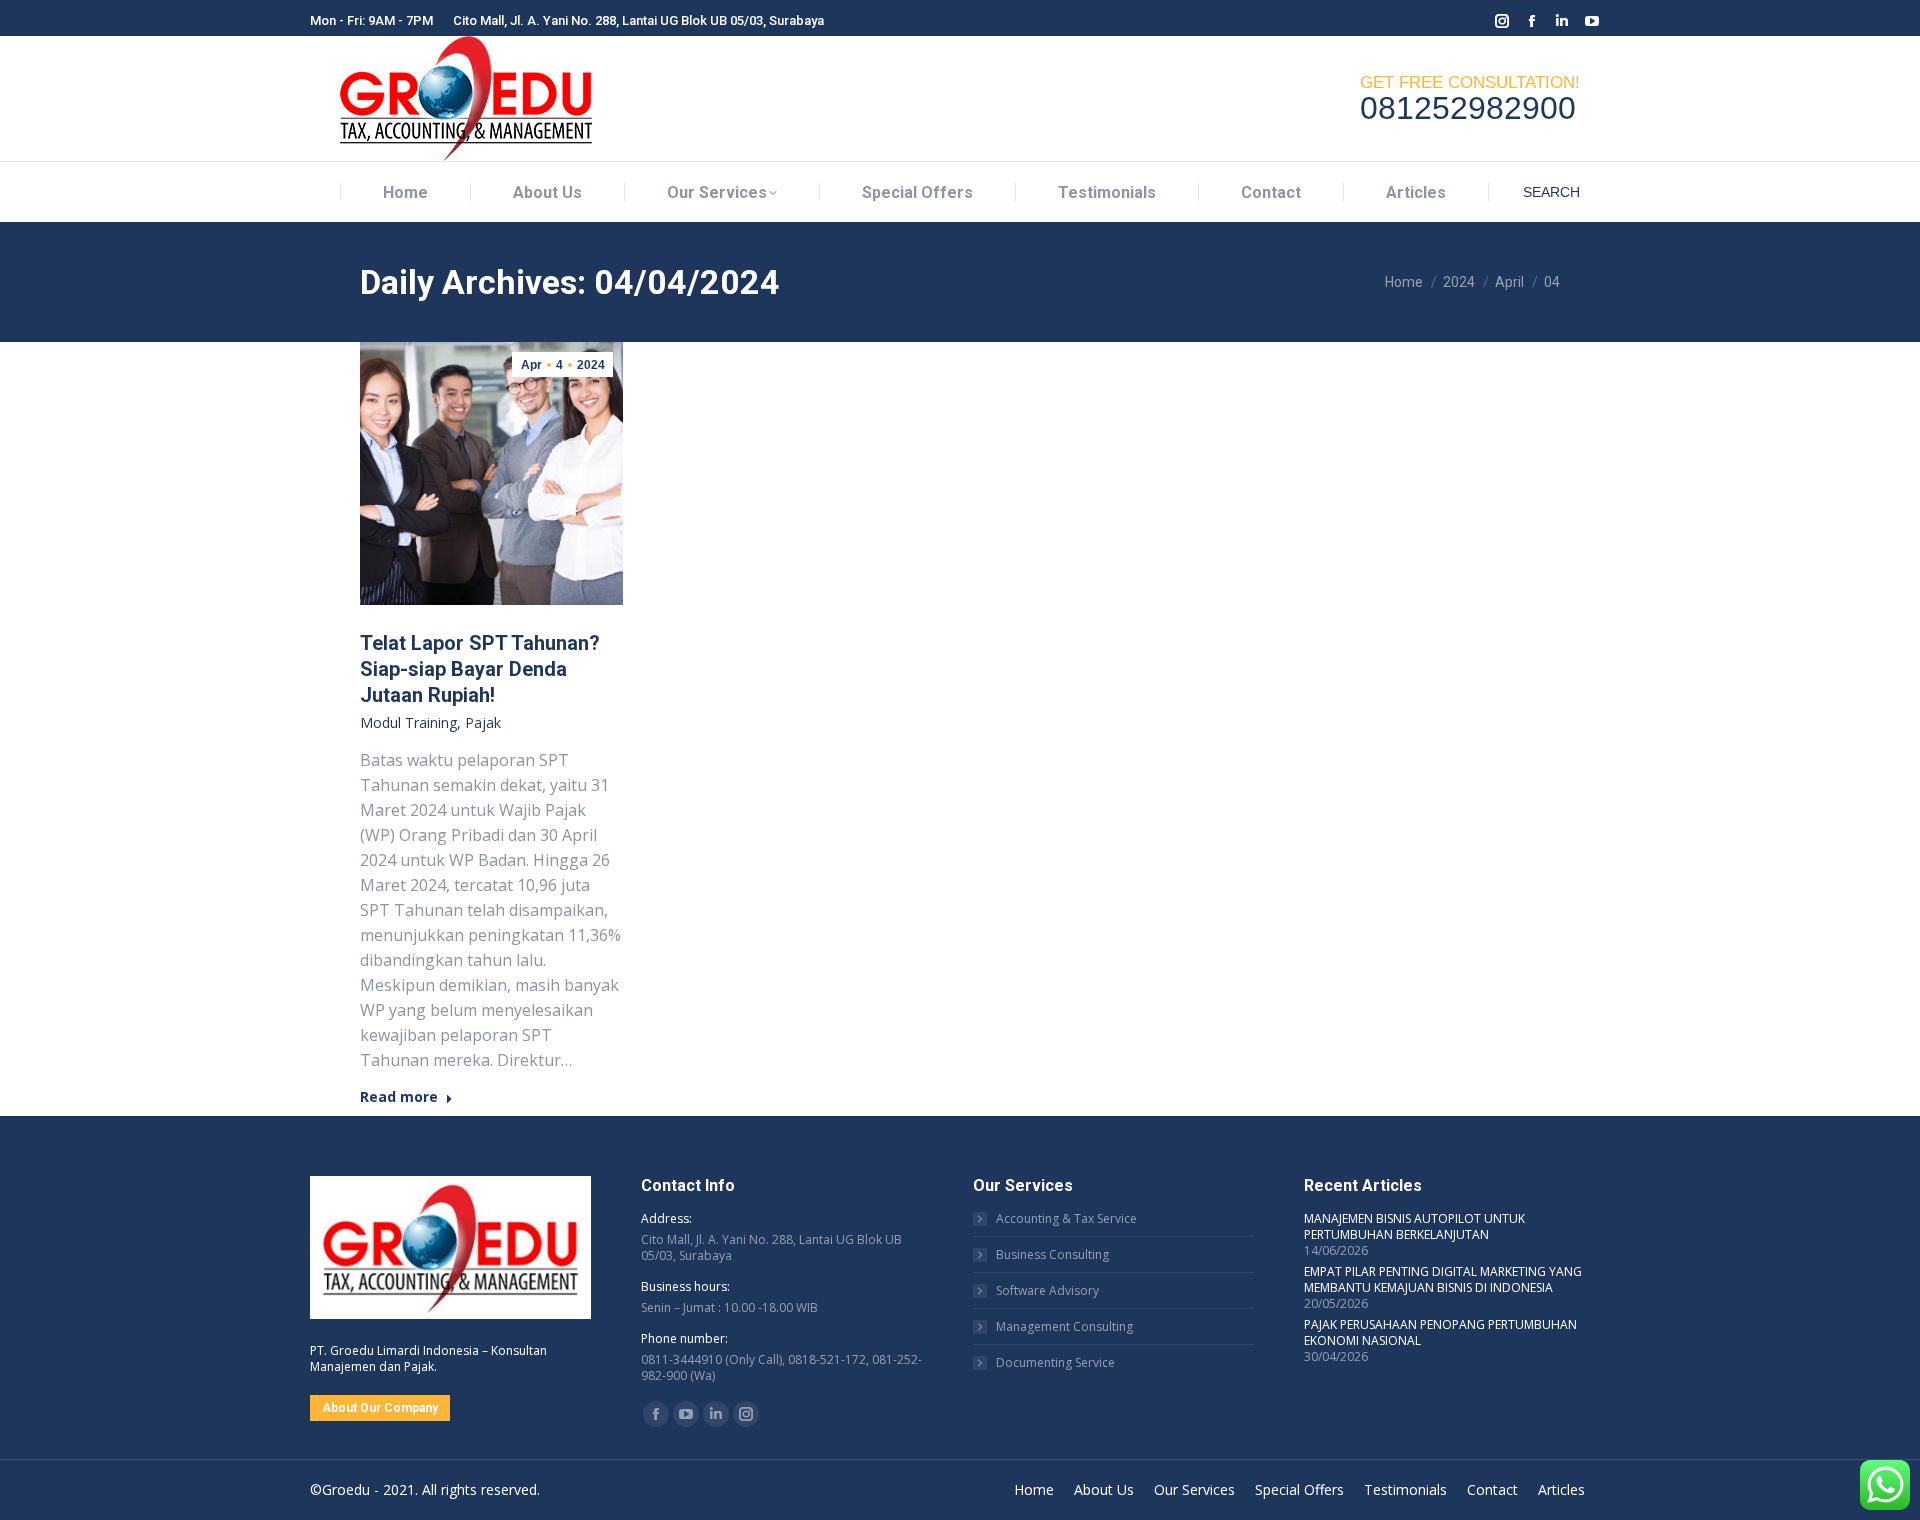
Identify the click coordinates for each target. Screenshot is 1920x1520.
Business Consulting (1052, 1255)
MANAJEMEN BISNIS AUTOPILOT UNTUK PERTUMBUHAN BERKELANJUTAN (1414, 1227)
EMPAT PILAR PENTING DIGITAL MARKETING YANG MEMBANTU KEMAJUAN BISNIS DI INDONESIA (1443, 1280)
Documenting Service (1055, 1363)
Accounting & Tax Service (1066, 1219)
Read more (399, 1097)
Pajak (483, 722)
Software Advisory (1047, 1291)
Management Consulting (1064, 1327)
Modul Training (408, 722)
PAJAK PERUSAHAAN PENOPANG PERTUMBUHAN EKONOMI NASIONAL (1440, 1333)
